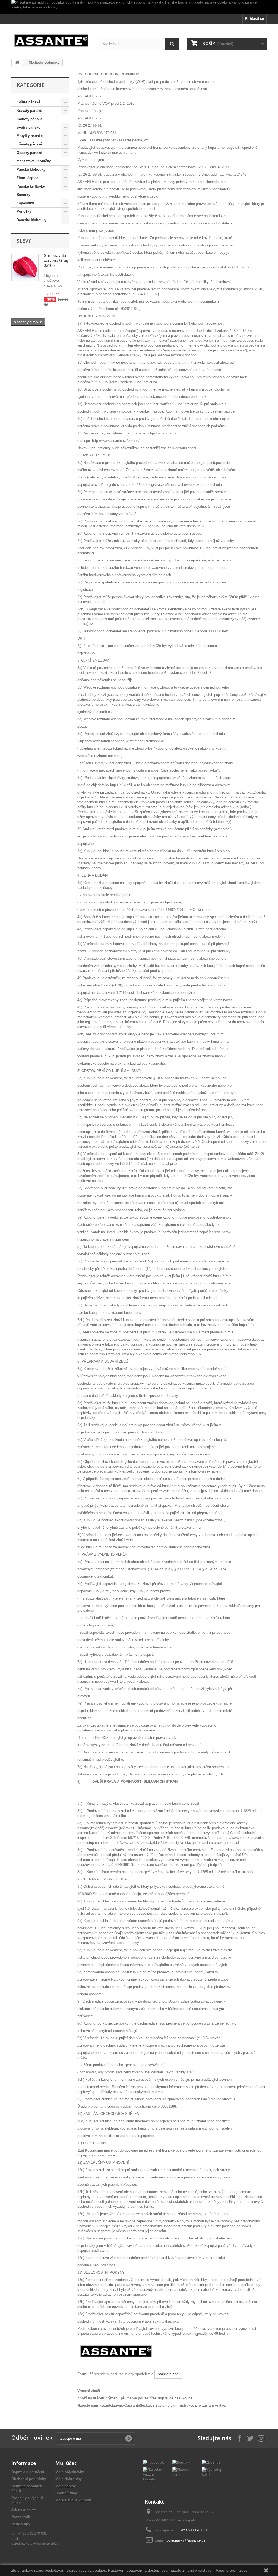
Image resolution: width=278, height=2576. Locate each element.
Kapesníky (25, 203)
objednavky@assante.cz (186, 2540)
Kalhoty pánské (29, 119)
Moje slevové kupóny (73, 2500)
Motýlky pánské (30, 136)
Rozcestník (21, 2517)
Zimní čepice (27, 178)
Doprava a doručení (28, 2472)
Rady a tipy (21, 2524)
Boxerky (23, 195)
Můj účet (66, 2463)
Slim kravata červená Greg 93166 (56, 260)
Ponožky (24, 212)
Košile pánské (28, 102)
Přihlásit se (254, 19)
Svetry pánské (28, 127)
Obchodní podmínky (29, 2479)
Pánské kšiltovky (31, 186)
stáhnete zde (168, 2374)
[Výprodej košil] (212, 2472)
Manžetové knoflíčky (34, 161)
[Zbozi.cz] (211, 2462)
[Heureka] (181, 2462)
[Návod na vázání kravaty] (154, 2474)
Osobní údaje (67, 2493)
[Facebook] (153, 2462)
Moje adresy (66, 2486)
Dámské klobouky (31, 220)
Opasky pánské (29, 153)
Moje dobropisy (69, 2479)
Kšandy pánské (29, 144)
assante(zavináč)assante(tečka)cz (127, 2405)
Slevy (24, 241)
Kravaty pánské (29, 111)
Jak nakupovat (23, 2510)
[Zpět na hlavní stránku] (17, 63)
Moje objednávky (70, 2472)
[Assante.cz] (51, 39)
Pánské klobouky (31, 169)
